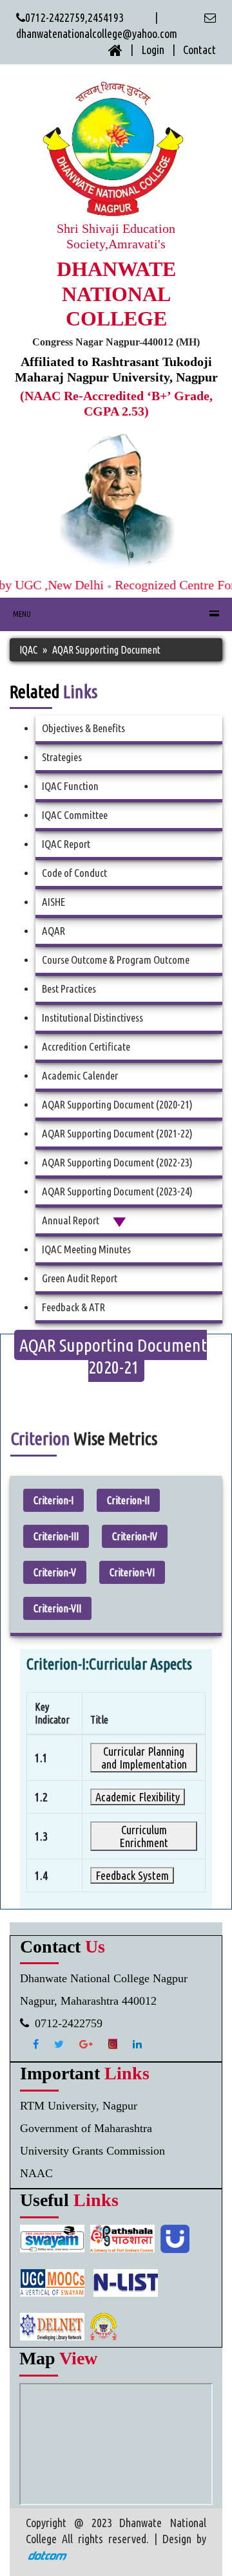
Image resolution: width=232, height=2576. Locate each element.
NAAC (36, 2173)
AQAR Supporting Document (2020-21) (117, 1104)
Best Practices (69, 989)
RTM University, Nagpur (79, 2106)
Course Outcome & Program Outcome (116, 960)
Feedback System (132, 1875)
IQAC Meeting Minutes (86, 1249)
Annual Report (77, 1220)
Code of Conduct (74, 873)
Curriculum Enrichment (144, 1836)
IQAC (28, 650)
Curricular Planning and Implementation (144, 1758)
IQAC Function (70, 786)
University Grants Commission (92, 2151)
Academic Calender (80, 1075)
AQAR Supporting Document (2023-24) (117, 1191)
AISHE (53, 902)
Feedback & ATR (73, 1307)
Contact (199, 50)
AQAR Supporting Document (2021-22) (117, 1133)
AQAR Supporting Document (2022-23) (117, 1162)
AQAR (53, 931)
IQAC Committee (75, 815)
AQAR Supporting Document (106, 650)
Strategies (62, 757)
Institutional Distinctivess (92, 1017)
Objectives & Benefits (83, 728)
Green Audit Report (80, 1278)
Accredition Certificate (86, 1046)
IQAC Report (66, 844)
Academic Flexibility (138, 1797)
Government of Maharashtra (86, 2128)
